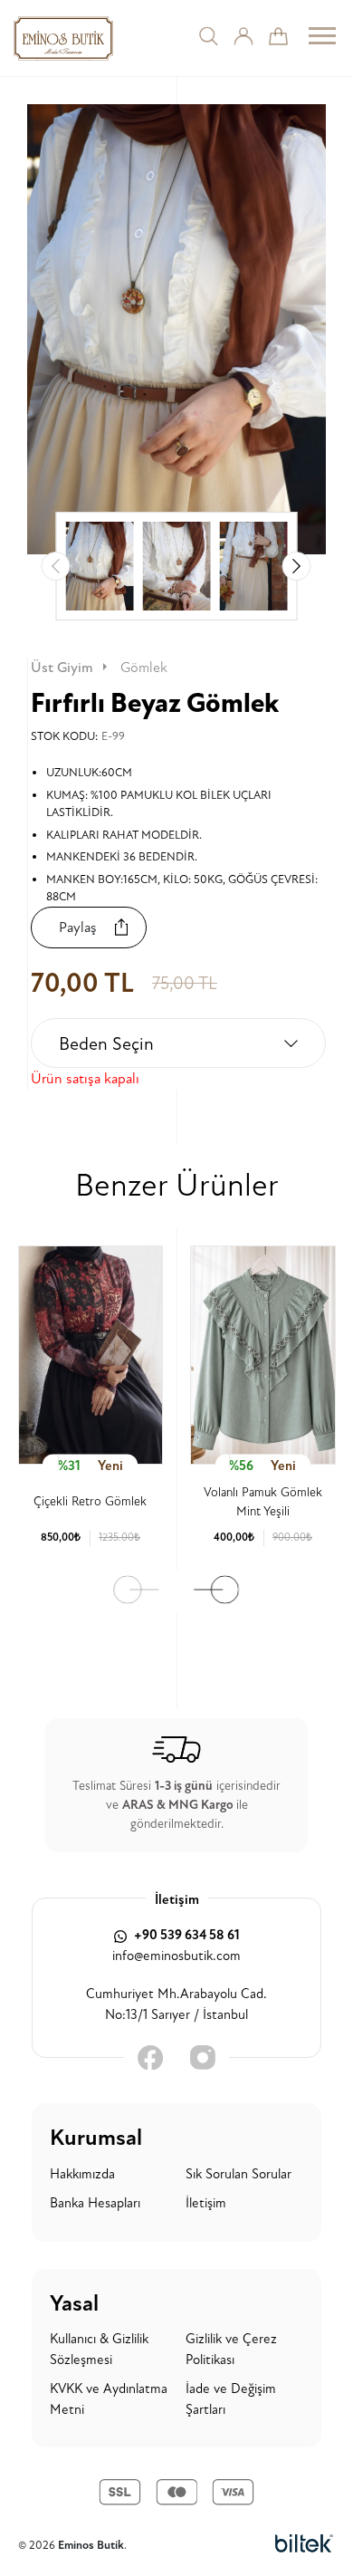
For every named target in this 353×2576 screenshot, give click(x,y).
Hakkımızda (82, 2174)
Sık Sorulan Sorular (239, 2174)
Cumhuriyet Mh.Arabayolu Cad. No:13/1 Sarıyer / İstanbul (176, 2004)
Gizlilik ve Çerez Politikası (231, 2350)
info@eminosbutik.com (176, 1956)
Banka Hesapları (95, 2203)
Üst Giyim (62, 668)
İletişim (206, 2203)
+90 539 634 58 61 (186, 1935)
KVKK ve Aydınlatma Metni (109, 2399)
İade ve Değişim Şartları (231, 2399)
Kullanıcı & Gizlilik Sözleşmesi (99, 2350)
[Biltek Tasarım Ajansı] (304, 2544)
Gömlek (144, 668)
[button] (297, 566)
